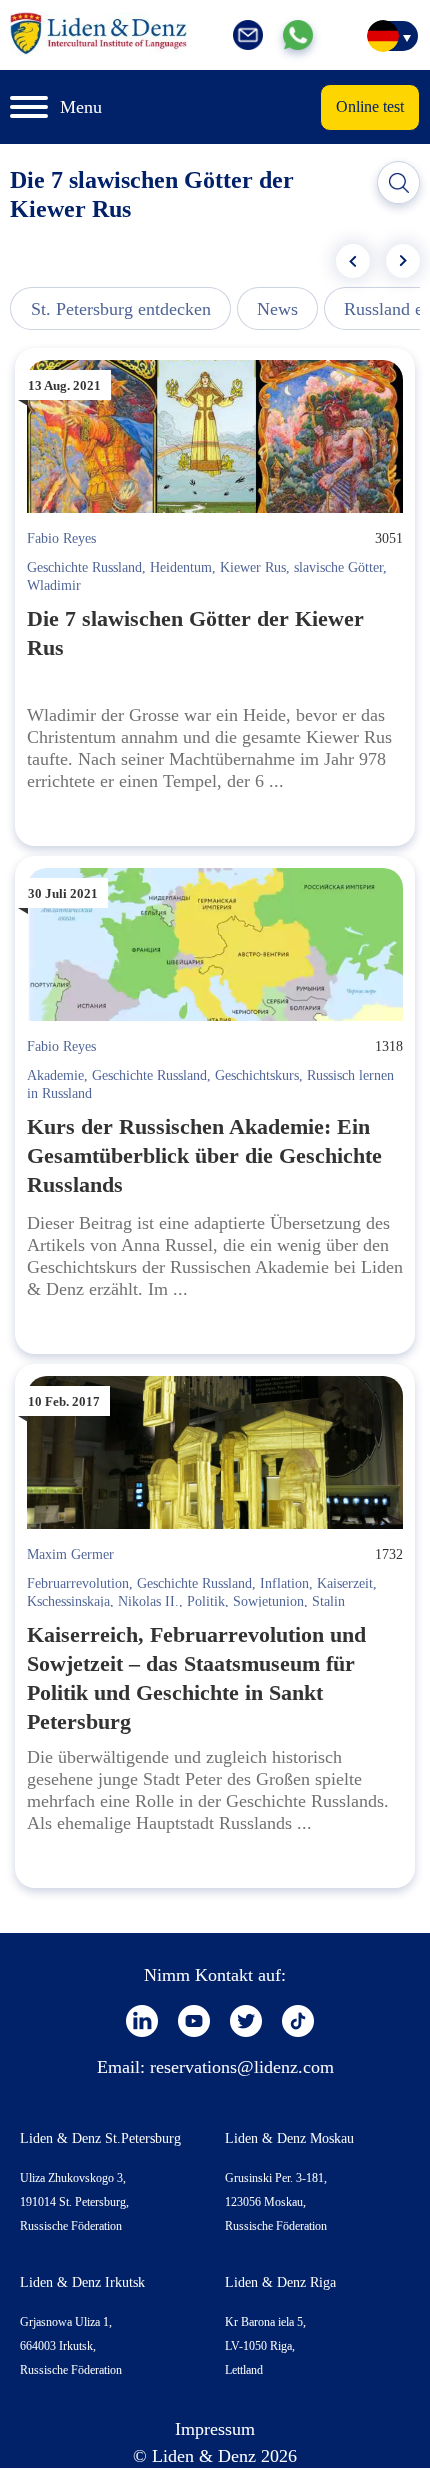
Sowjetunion (268, 1601)
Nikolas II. (148, 1601)
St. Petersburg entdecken (121, 309)
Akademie (55, 1075)
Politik (206, 1601)
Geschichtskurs (257, 1075)
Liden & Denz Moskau (289, 2138)
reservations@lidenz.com (242, 2067)
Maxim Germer (70, 1554)
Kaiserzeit (345, 1583)
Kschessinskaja (68, 1601)
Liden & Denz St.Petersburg (100, 2138)
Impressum (215, 2429)
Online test (370, 106)
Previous (353, 261)
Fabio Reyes (61, 538)
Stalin (328, 1601)
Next (403, 261)
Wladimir (54, 585)
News (277, 309)
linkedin (142, 2021)
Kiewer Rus (253, 567)
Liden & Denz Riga (280, 2282)
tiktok (298, 2021)
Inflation (284, 1583)
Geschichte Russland (84, 567)
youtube (194, 2021)
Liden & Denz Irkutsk (82, 2282)
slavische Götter (338, 567)
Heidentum (181, 567)
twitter (246, 2021)
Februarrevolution (78, 1583)
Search (399, 183)
